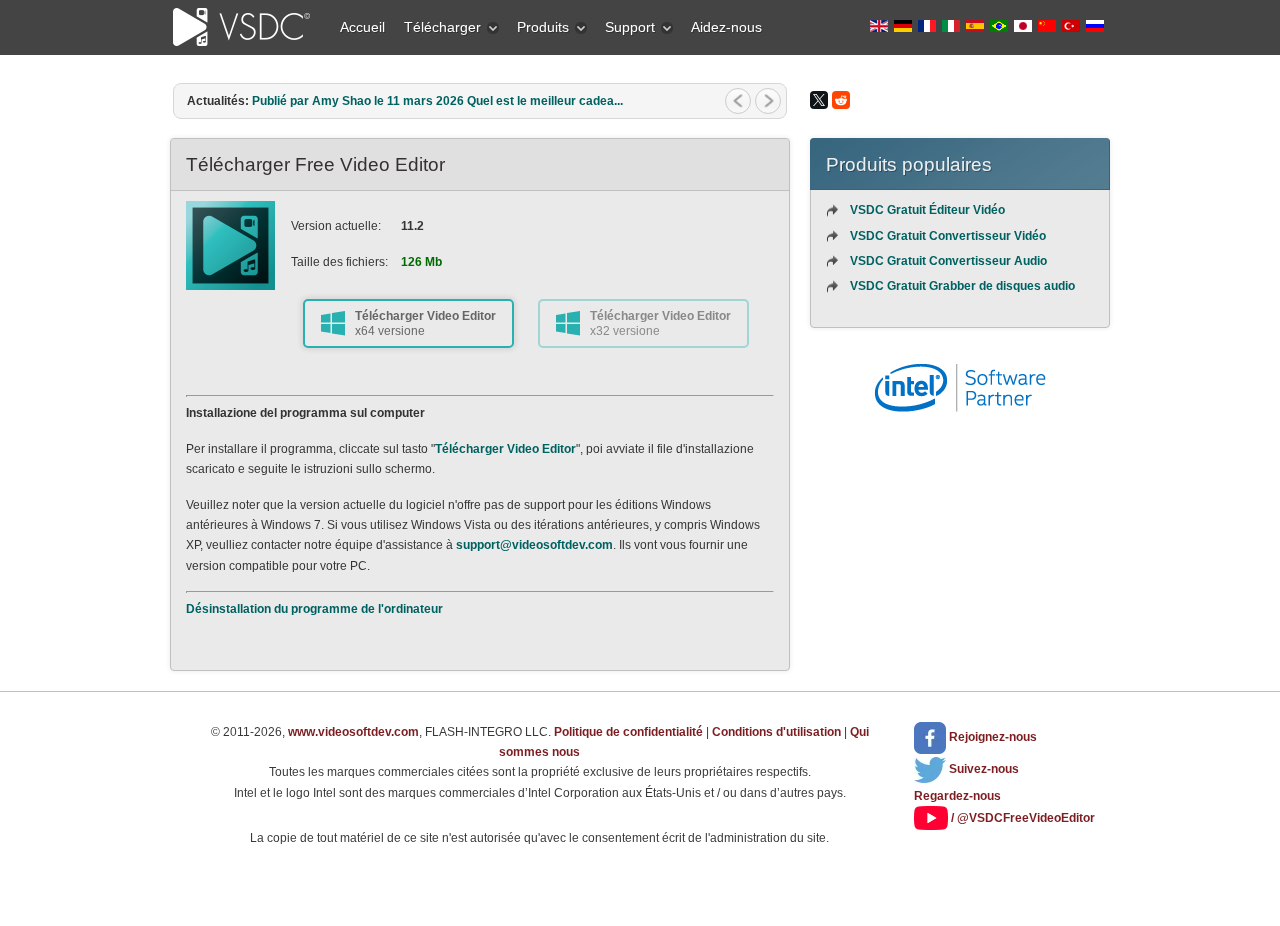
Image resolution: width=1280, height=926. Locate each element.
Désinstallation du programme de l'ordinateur (314, 609)
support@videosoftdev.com (534, 545)
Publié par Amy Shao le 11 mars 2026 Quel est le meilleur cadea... (437, 101)
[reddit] (841, 100)
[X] (819, 100)
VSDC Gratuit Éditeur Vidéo (927, 210)
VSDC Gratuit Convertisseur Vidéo (948, 236)
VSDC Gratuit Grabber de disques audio (962, 286)
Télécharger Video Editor (505, 449)
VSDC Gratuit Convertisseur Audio (948, 261)
